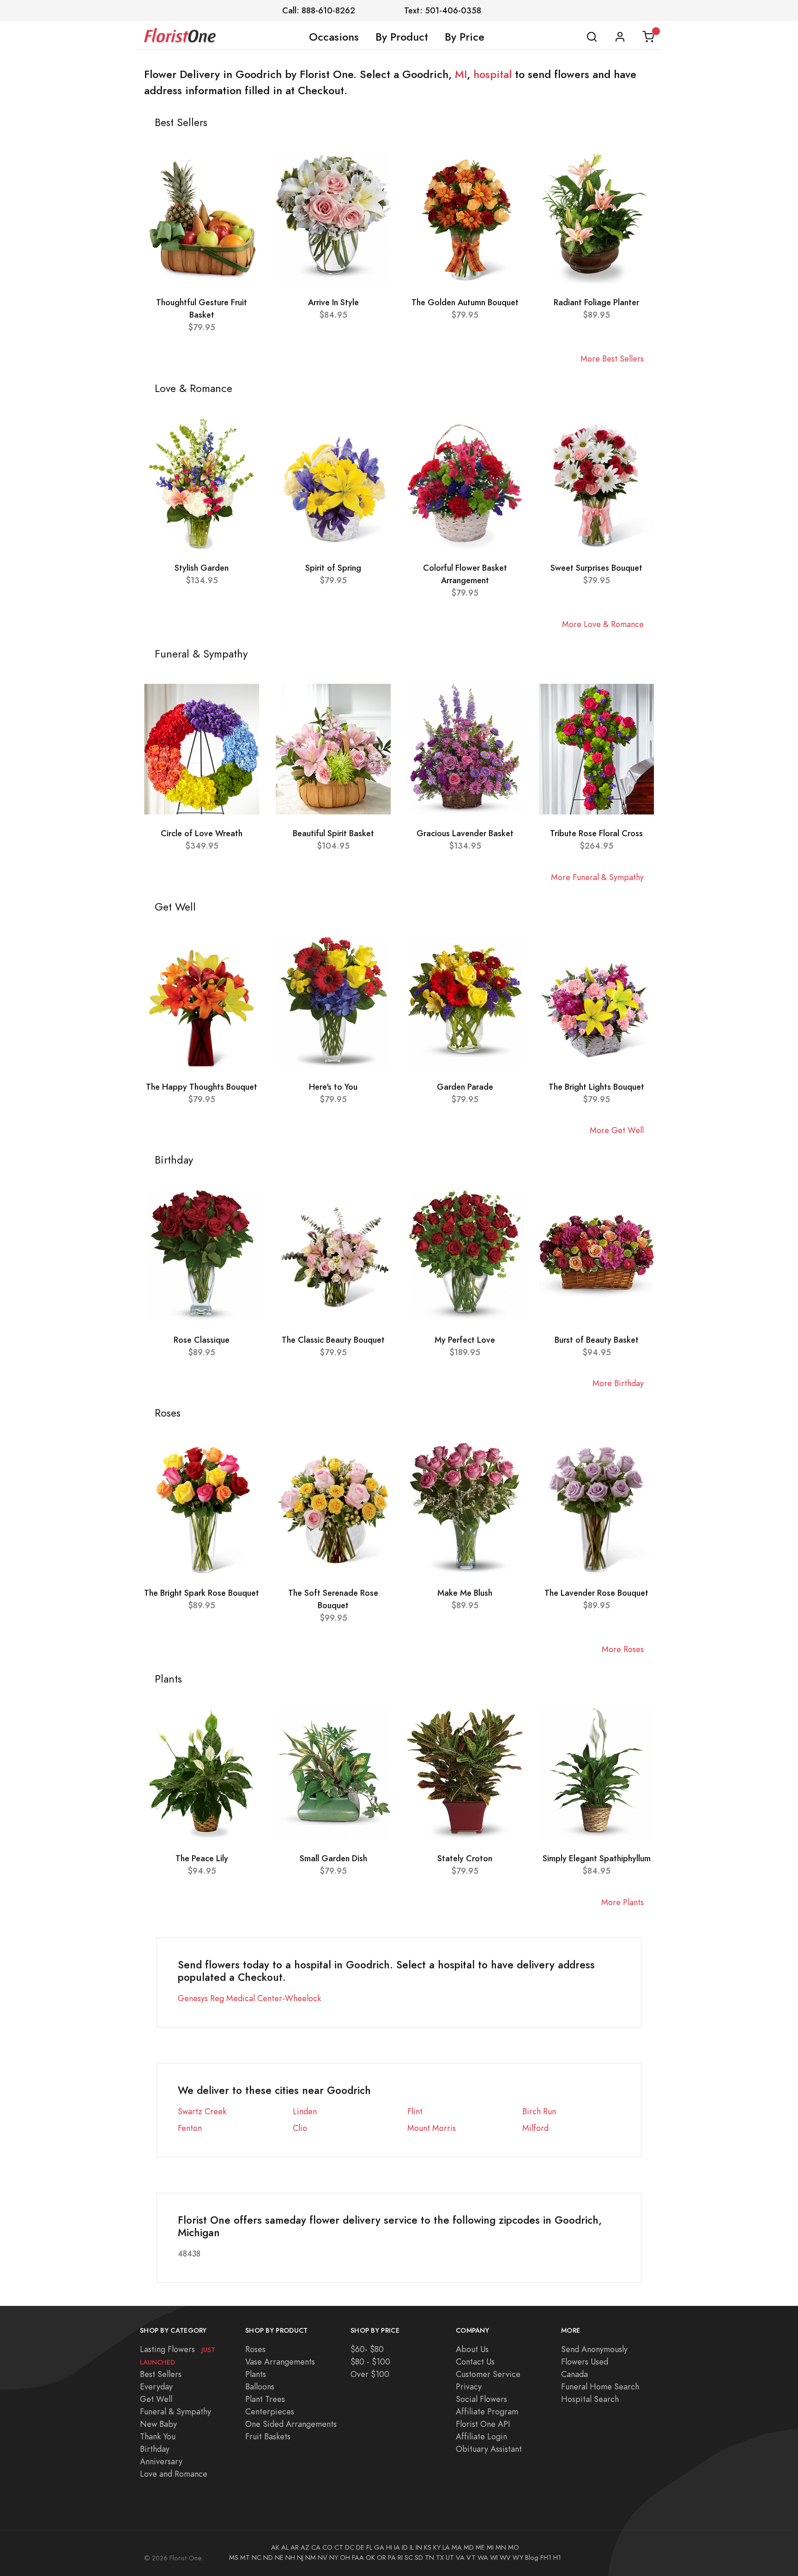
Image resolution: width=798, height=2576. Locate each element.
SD (419, 2558)
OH (345, 2558)
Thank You (158, 2436)
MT (245, 2558)
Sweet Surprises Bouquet (596, 568)
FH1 (546, 2558)
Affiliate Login (481, 2436)
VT (471, 2558)
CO (327, 2547)
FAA (358, 2558)
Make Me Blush (465, 1593)
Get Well (156, 2399)
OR (381, 2558)
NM (311, 2558)
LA (446, 2547)
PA (392, 2558)
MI (461, 74)
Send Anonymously (594, 2349)
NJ (300, 2558)
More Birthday (618, 1383)
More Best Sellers (612, 359)
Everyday (156, 2386)
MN (501, 2547)
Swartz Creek (202, 2111)
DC (350, 2547)
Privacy (469, 2386)
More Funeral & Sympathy (597, 877)
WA (483, 2558)
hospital (493, 74)
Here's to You (333, 1087)
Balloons (260, 2386)
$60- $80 (367, 2349)
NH (290, 2558)
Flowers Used (585, 2362)
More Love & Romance (603, 624)
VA (460, 2558)
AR (295, 2547)
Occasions (334, 37)
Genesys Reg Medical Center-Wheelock (249, 1998)
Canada (574, 2374)
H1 (557, 2558)
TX (440, 2558)
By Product (402, 37)
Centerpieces (270, 2411)
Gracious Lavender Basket (465, 833)
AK (275, 2547)
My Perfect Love (465, 1340)
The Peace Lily (202, 1858)
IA (397, 2547)
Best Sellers (161, 2374)
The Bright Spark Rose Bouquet (202, 1593)
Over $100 (370, 2374)
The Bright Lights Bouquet (596, 1087)
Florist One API (483, 2424)
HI (389, 2547)
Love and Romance (174, 2474)
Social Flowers (481, 2399)
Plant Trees (265, 2399)
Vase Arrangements (280, 2362)
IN (419, 2547)
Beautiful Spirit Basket (333, 833)
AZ (305, 2547)
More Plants (623, 1902)
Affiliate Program (487, 2411)
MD (469, 2547)
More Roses (623, 1649)
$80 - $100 (370, 2362)
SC (409, 2558)
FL (369, 2547)
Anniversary (161, 2461)
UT (450, 2558)
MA (457, 2547)
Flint (415, 2111)
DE (360, 2547)
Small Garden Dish (333, 1858)
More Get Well (617, 1130)
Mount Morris (432, 2128)
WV (505, 2558)
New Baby (158, 2424)
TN (429, 2558)
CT (339, 2547)
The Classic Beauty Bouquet (333, 1340)
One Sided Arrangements (291, 2424)
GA (379, 2547)
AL (285, 2547)
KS (428, 2547)
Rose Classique (202, 1340)
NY (334, 2558)
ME (480, 2547)
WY (518, 2558)
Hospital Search (590, 2399)
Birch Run (539, 2111)
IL (412, 2547)
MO (514, 2547)
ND (268, 2558)
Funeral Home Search (600, 2386)
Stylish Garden (202, 568)
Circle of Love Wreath (202, 833)
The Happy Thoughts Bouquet (202, 1087)
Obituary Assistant (489, 2449)
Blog (532, 2558)
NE (279, 2558)
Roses (255, 2349)
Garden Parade (465, 1087)
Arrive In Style (333, 302)
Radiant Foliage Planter (596, 302)
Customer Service (488, 2374)
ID (405, 2547)
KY (437, 2547)
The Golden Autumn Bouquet (465, 302)
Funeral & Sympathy (175, 2411)
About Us (472, 2349)
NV (323, 2558)
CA (316, 2547)
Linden (305, 2111)
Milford (535, 2128)
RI (400, 2558)
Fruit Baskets (268, 2436)
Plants (256, 2374)
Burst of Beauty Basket (597, 1340)
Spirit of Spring (333, 568)
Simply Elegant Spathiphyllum (597, 1858)
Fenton (190, 2128)
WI (494, 2558)
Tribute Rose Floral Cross (596, 833)
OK (370, 2558)
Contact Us (475, 2362)
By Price (465, 37)
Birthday (155, 2449)
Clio (300, 2128)
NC (257, 2558)
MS (234, 2558)
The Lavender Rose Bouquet (596, 1593)
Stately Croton (465, 1858)
